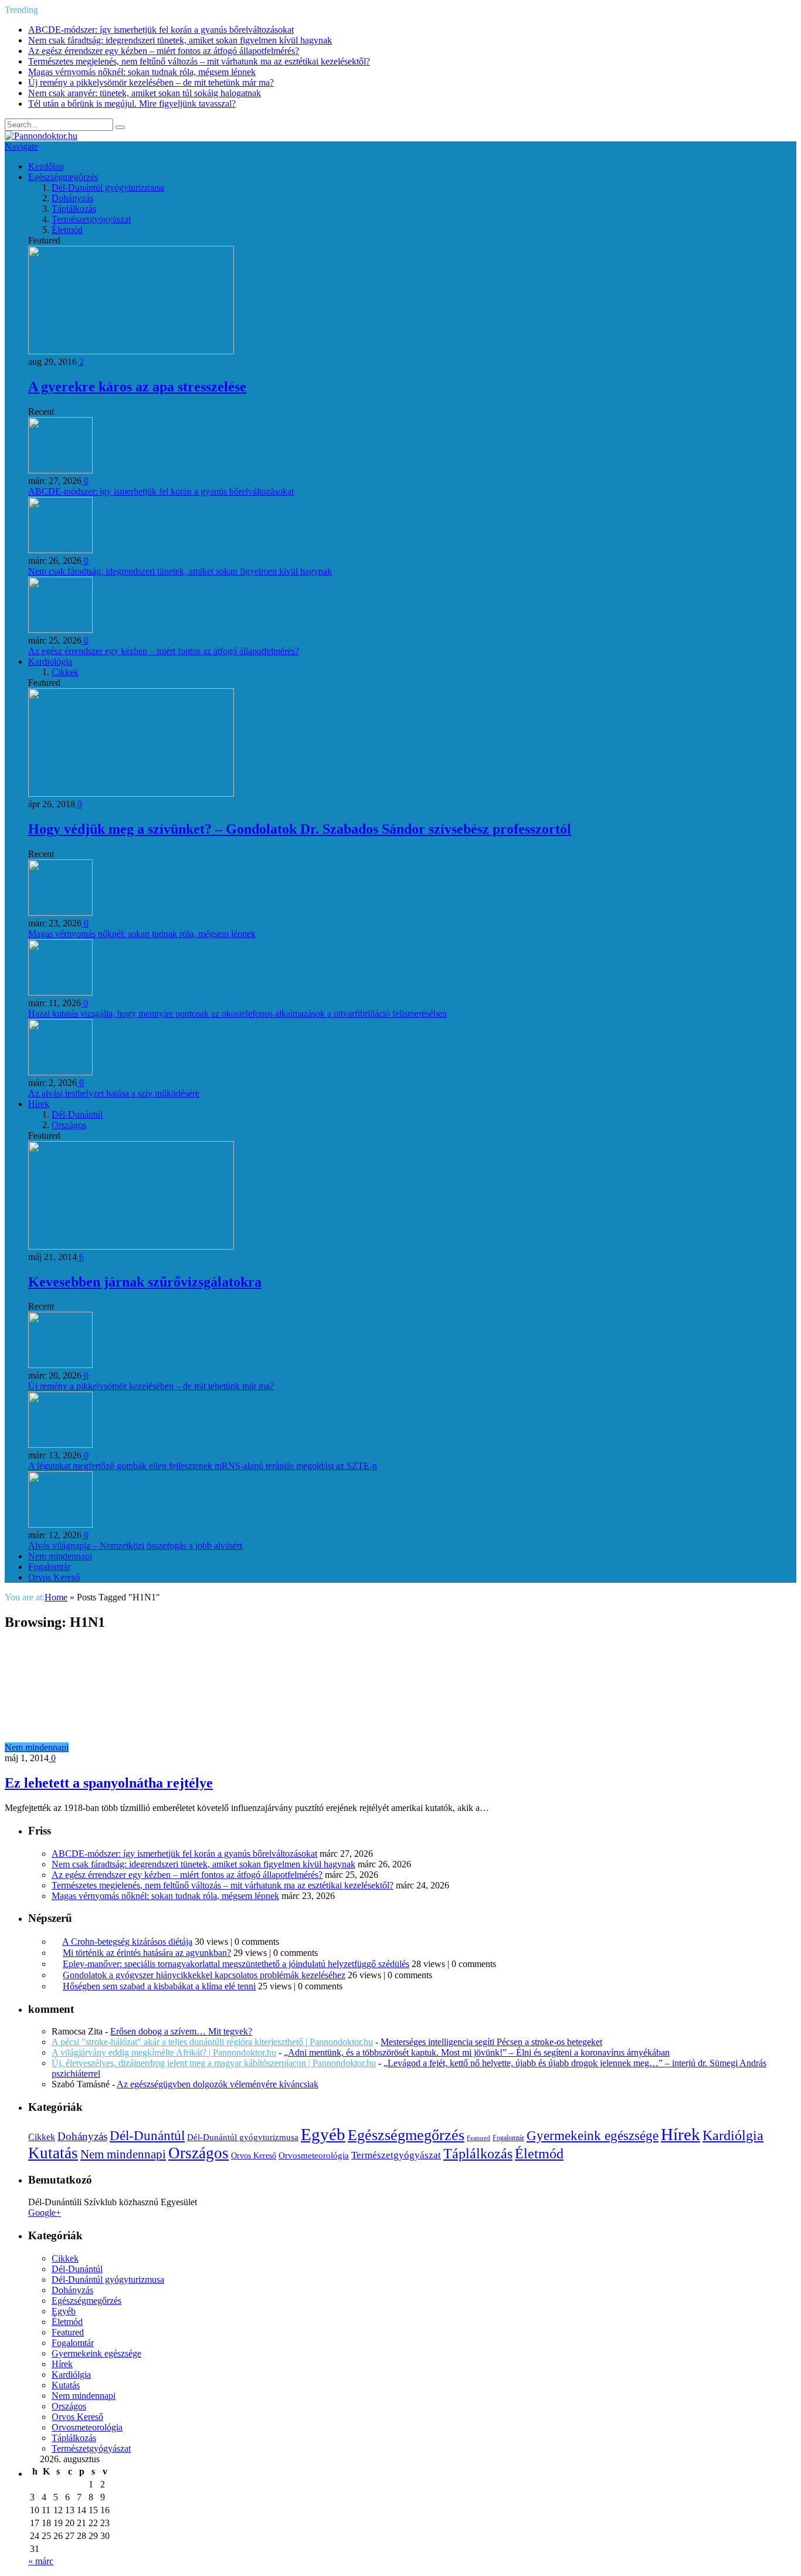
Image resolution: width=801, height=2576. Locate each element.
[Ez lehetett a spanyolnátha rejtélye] (174, 1747)
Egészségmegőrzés (63, 177)
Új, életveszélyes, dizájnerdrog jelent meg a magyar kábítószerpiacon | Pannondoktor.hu (214, 2063)
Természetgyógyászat (91, 219)
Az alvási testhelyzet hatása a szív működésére (114, 1093)
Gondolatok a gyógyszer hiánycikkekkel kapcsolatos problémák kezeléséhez (204, 1975)
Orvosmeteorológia (314, 2155)
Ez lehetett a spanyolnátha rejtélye (109, 1783)
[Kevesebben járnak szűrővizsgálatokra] (131, 1246)
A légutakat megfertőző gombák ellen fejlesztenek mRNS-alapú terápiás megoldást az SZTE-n (203, 1466)
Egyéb (323, 2134)
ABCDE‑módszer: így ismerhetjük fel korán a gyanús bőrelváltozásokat (161, 30)
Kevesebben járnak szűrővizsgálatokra (145, 1282)
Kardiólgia (733, 2135)
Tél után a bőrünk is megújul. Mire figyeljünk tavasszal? (132, 104)
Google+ (45, 2213)
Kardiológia (50, 661)
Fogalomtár (49, 1567)
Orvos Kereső (54, 1577)
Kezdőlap (46, 166)
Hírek (39, 1104)
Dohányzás (72, 198)
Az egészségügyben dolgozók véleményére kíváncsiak (218, 2084)
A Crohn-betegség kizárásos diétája (127, 1942)
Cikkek (65, 672)
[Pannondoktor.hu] (41, 136)
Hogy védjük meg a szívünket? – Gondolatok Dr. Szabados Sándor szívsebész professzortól (300, 829)
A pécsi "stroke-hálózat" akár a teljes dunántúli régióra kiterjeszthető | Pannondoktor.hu (212, 2042)
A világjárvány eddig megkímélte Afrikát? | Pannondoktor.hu (164, 2052)
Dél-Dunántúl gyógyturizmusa (108, 187)
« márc (41, 2561)
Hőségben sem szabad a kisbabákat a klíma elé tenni (159, 1986)
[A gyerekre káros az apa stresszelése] (131, 351)
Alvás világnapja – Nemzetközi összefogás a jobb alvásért (135, 1546)
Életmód (67, 230)
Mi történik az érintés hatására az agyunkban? (147, 1953)
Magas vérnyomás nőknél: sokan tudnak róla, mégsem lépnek (142, 72)
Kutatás (53, 2153)
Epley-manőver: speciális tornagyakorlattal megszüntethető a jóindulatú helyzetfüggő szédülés (236, 1964)
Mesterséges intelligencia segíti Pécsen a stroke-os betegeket (491, 2042)
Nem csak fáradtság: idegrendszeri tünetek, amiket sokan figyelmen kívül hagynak (180, 40)
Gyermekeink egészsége (593, 2135)
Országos (69, 1125)
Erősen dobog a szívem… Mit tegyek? (181, 2031)
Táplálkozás (74, 209)
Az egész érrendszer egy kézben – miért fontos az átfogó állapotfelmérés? (164, 51)
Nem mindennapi (60, 1556)
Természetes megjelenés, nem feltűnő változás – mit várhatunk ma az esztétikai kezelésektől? (199, 61)
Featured (478, 2138)
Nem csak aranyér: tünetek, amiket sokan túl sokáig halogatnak (145, 93)
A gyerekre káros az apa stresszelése (137, 387)
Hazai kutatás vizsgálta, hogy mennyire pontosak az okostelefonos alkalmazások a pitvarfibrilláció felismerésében (237, 1013)
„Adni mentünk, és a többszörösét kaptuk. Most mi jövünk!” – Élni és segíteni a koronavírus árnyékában (477, 2052)
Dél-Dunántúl (77, 1114)
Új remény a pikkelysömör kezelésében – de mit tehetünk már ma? (151, 82)
